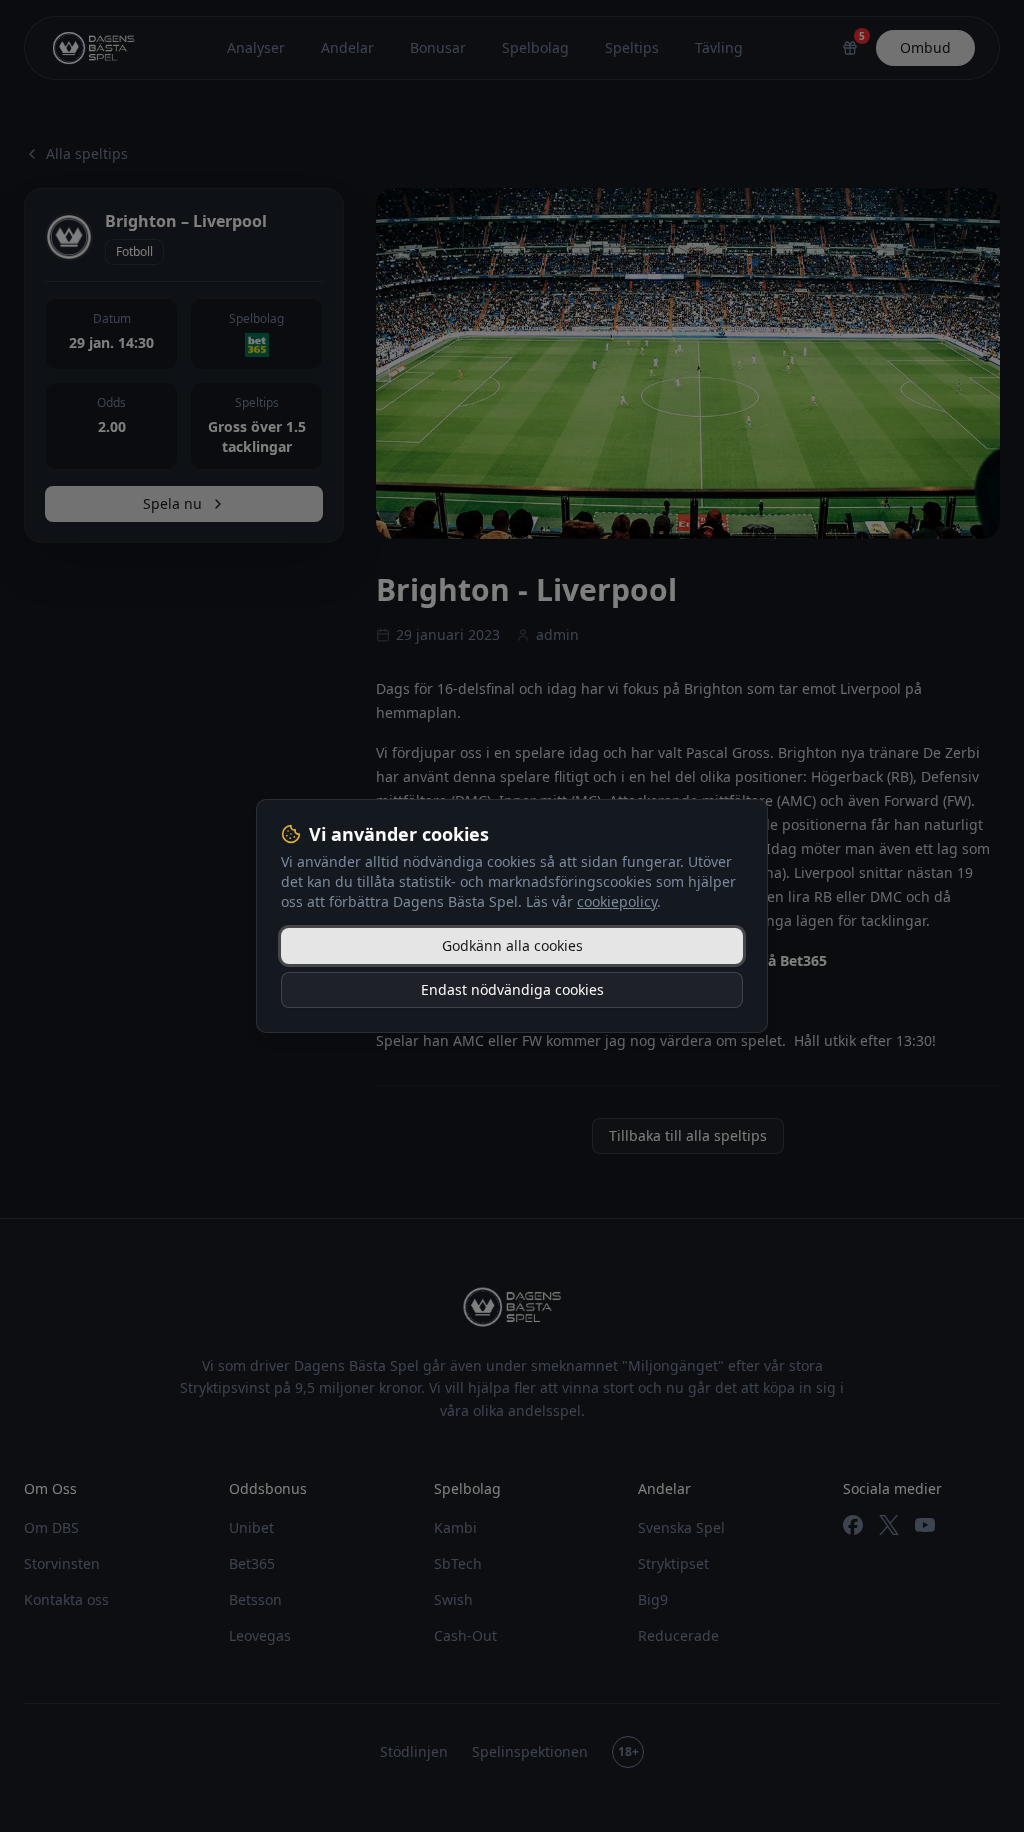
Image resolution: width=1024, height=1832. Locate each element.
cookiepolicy (617, 901)
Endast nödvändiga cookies (512, 989)
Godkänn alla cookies (512, 945)
